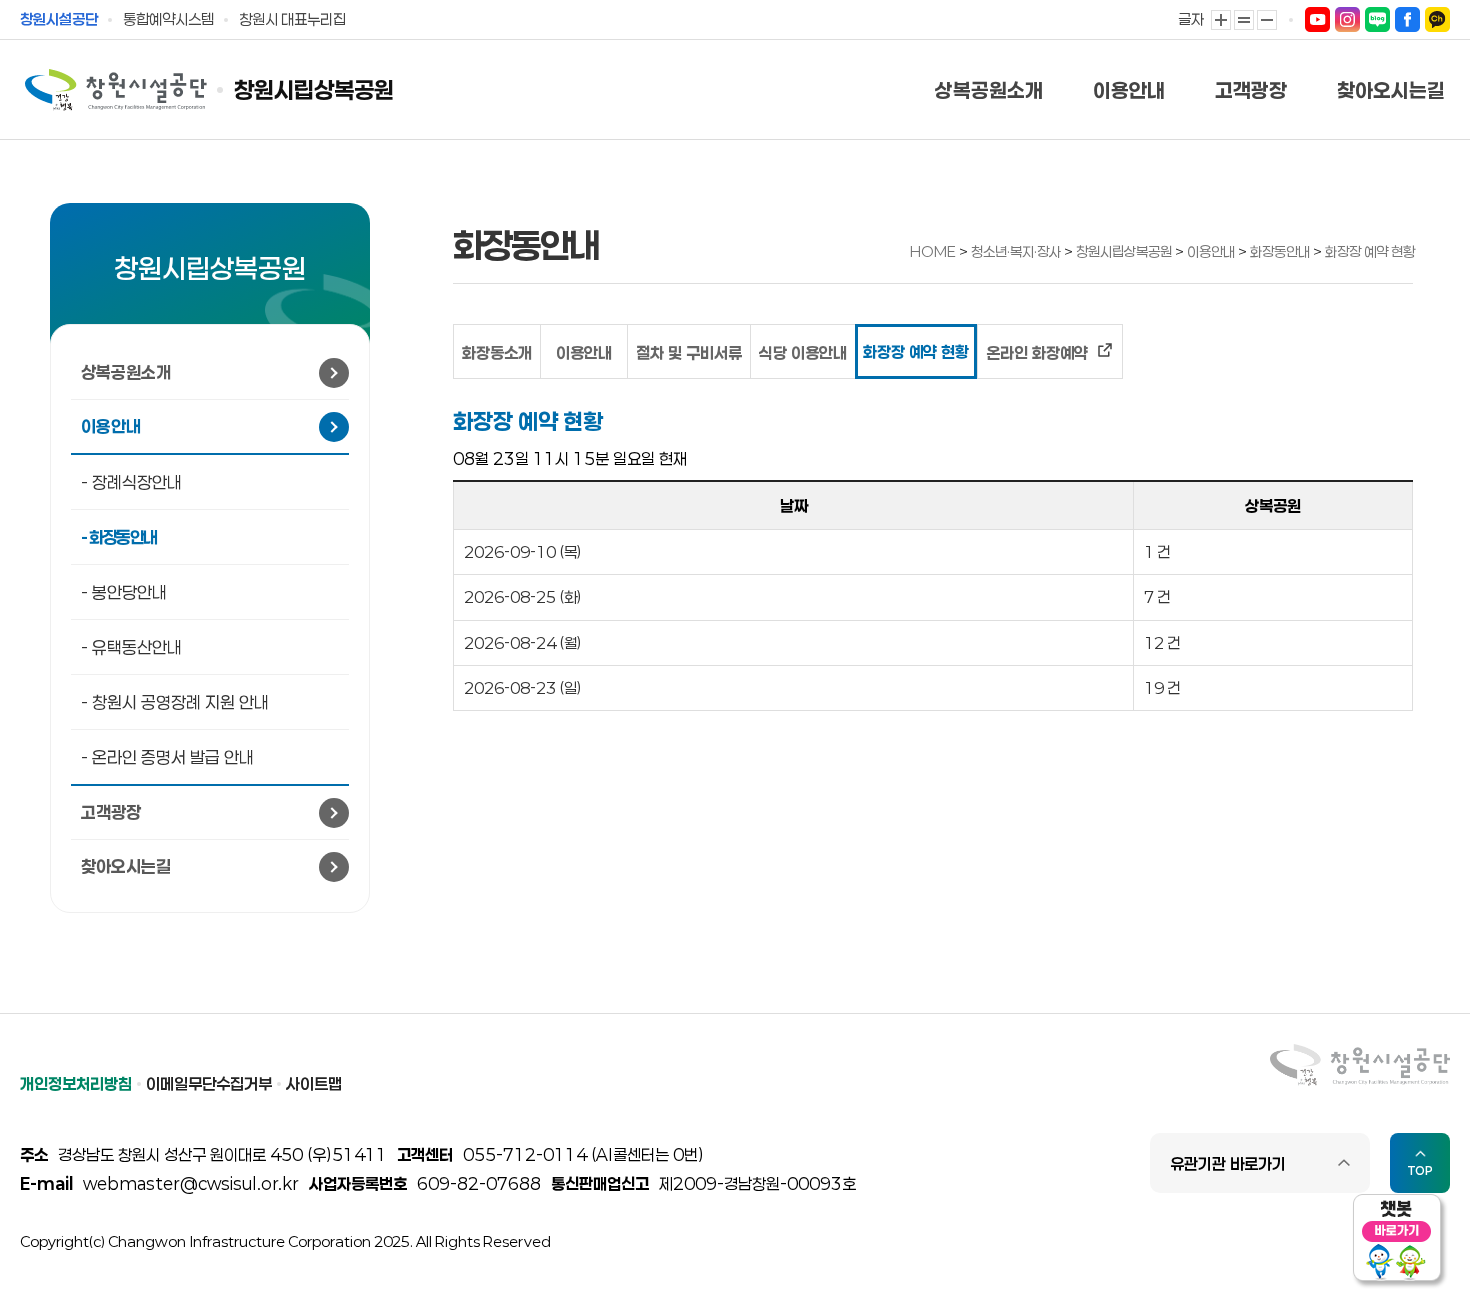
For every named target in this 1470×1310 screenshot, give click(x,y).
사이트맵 (314, 1083)
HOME (933, 251)
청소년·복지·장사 (1017, 251)
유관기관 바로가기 (1228, 1163)
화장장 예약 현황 (1370, 251)
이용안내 (1129, 90)
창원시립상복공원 (314, 90)
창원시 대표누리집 (292, 19)
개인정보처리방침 (76, 1083)
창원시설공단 (59, 19)
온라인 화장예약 (1039, 352)
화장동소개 (497, 352)
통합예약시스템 (168, 19)
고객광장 (1251, 90)
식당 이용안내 (803, 352)
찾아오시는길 (1391, 90)
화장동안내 (1281, 251)
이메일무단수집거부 (209, 1083)
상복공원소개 (989, 90)
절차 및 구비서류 (689, 352)
